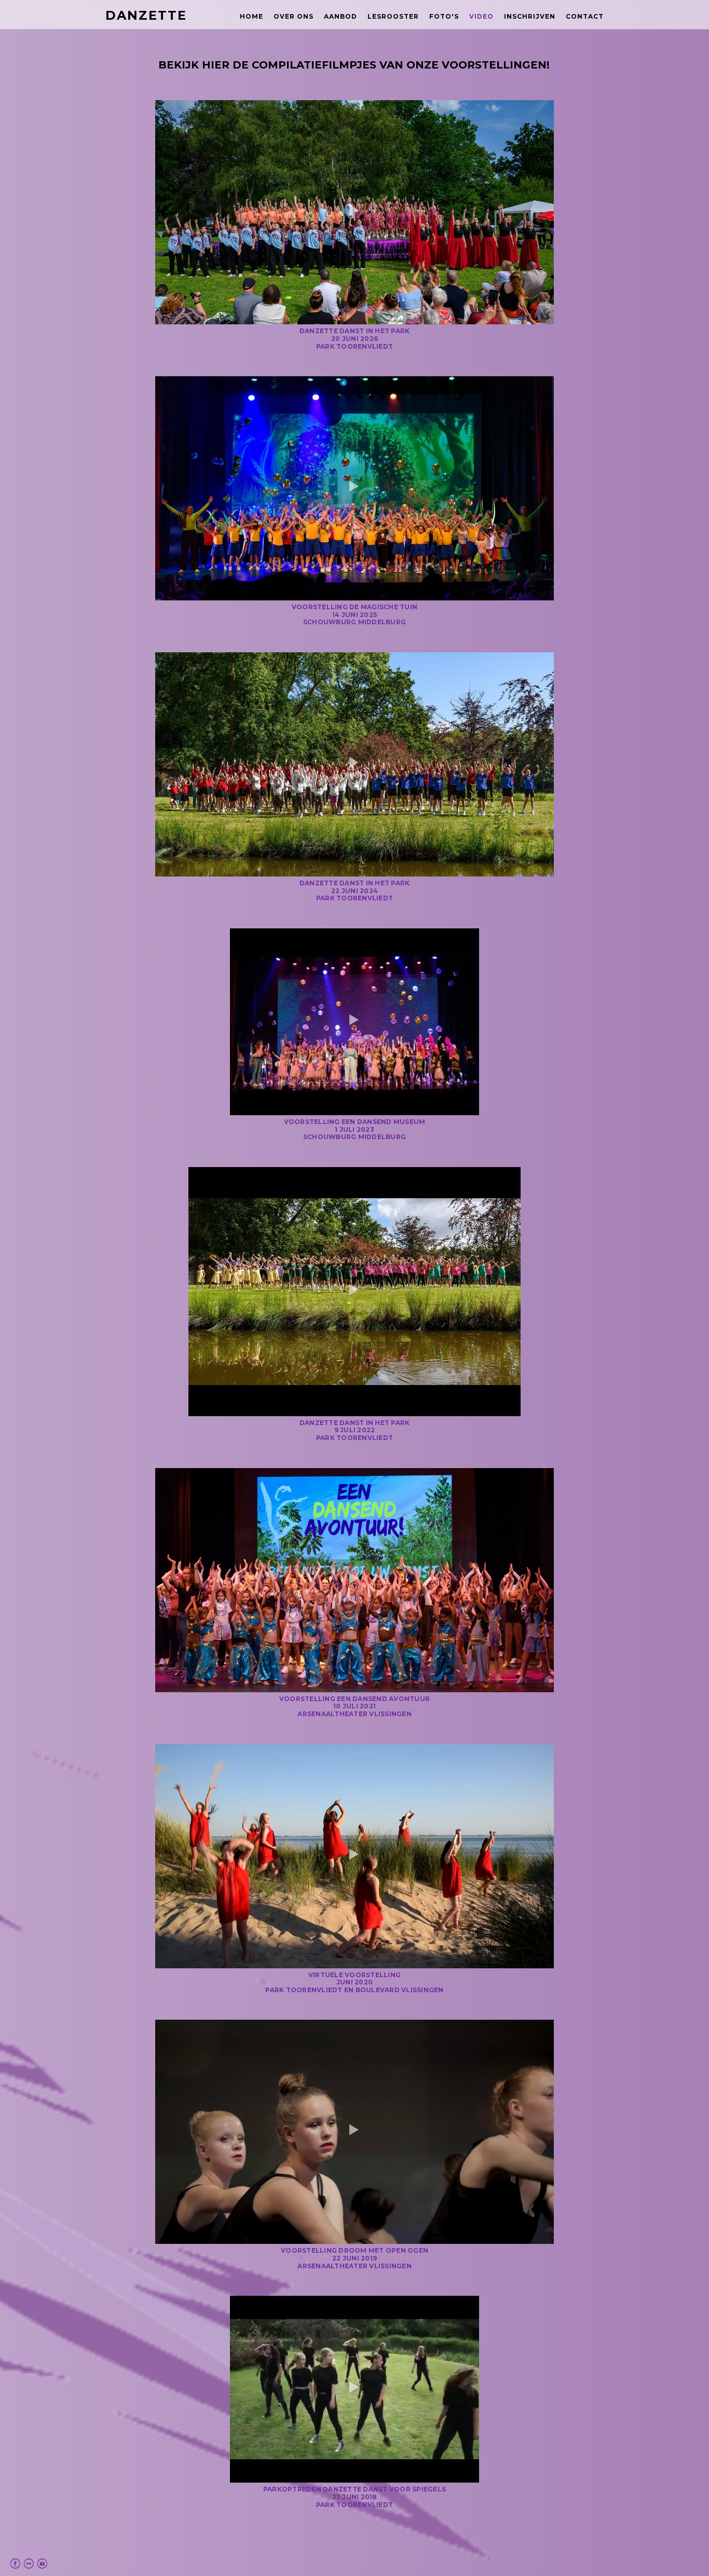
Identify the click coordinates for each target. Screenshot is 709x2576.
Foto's (444, 16)
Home (251, 16)
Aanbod (340, 16)
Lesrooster (393, 16)
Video (481, 16)
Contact (585, 16)
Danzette (146, 15)
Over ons (294, 16)
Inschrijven (530, 16)
